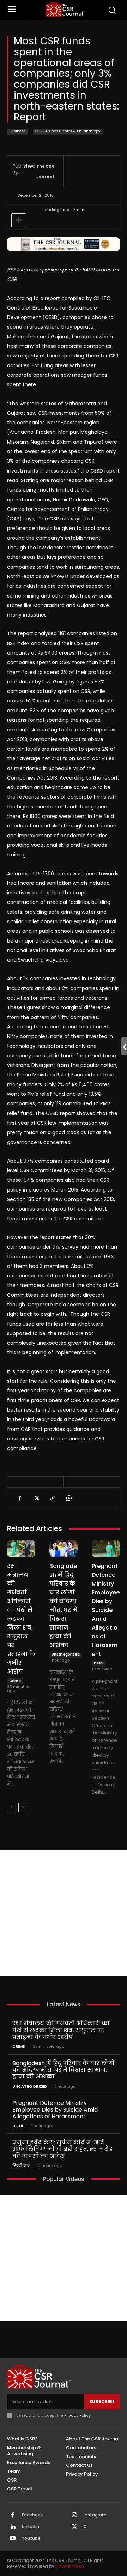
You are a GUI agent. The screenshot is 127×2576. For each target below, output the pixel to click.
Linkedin (31, 2527)
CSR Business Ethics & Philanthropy (68, 131)
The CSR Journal (45, 171)
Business (17, 131)
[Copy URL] (52, 1498)
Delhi (99, 1663)
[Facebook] (20, 1498)
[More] (19, 220)
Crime (15, 1681)
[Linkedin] (13, 2527)
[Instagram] (74, 2515)
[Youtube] (13, 2539)
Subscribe (102, 2402)
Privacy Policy (77, 2415)
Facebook (32, 2515)
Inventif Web (71, 2566)
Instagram (95, 2515)
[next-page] (23, 1807)
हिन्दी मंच (21, 2166)
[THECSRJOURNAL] (65, 9)
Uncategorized (66, 1654)
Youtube (31, 2538)
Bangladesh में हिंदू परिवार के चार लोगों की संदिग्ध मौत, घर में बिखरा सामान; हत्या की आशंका (63, 2070)
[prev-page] (11, 1807)
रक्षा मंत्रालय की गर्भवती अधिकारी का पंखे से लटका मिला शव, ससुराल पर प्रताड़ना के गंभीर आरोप (21, 1619)
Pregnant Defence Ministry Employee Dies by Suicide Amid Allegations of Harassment (106, 1610)
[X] (36, 1498)
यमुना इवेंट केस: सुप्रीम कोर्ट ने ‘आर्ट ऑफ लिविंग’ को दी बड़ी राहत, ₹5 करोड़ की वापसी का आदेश (62, 2149)
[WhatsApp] (68, 1498)
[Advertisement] (64, 1913)
